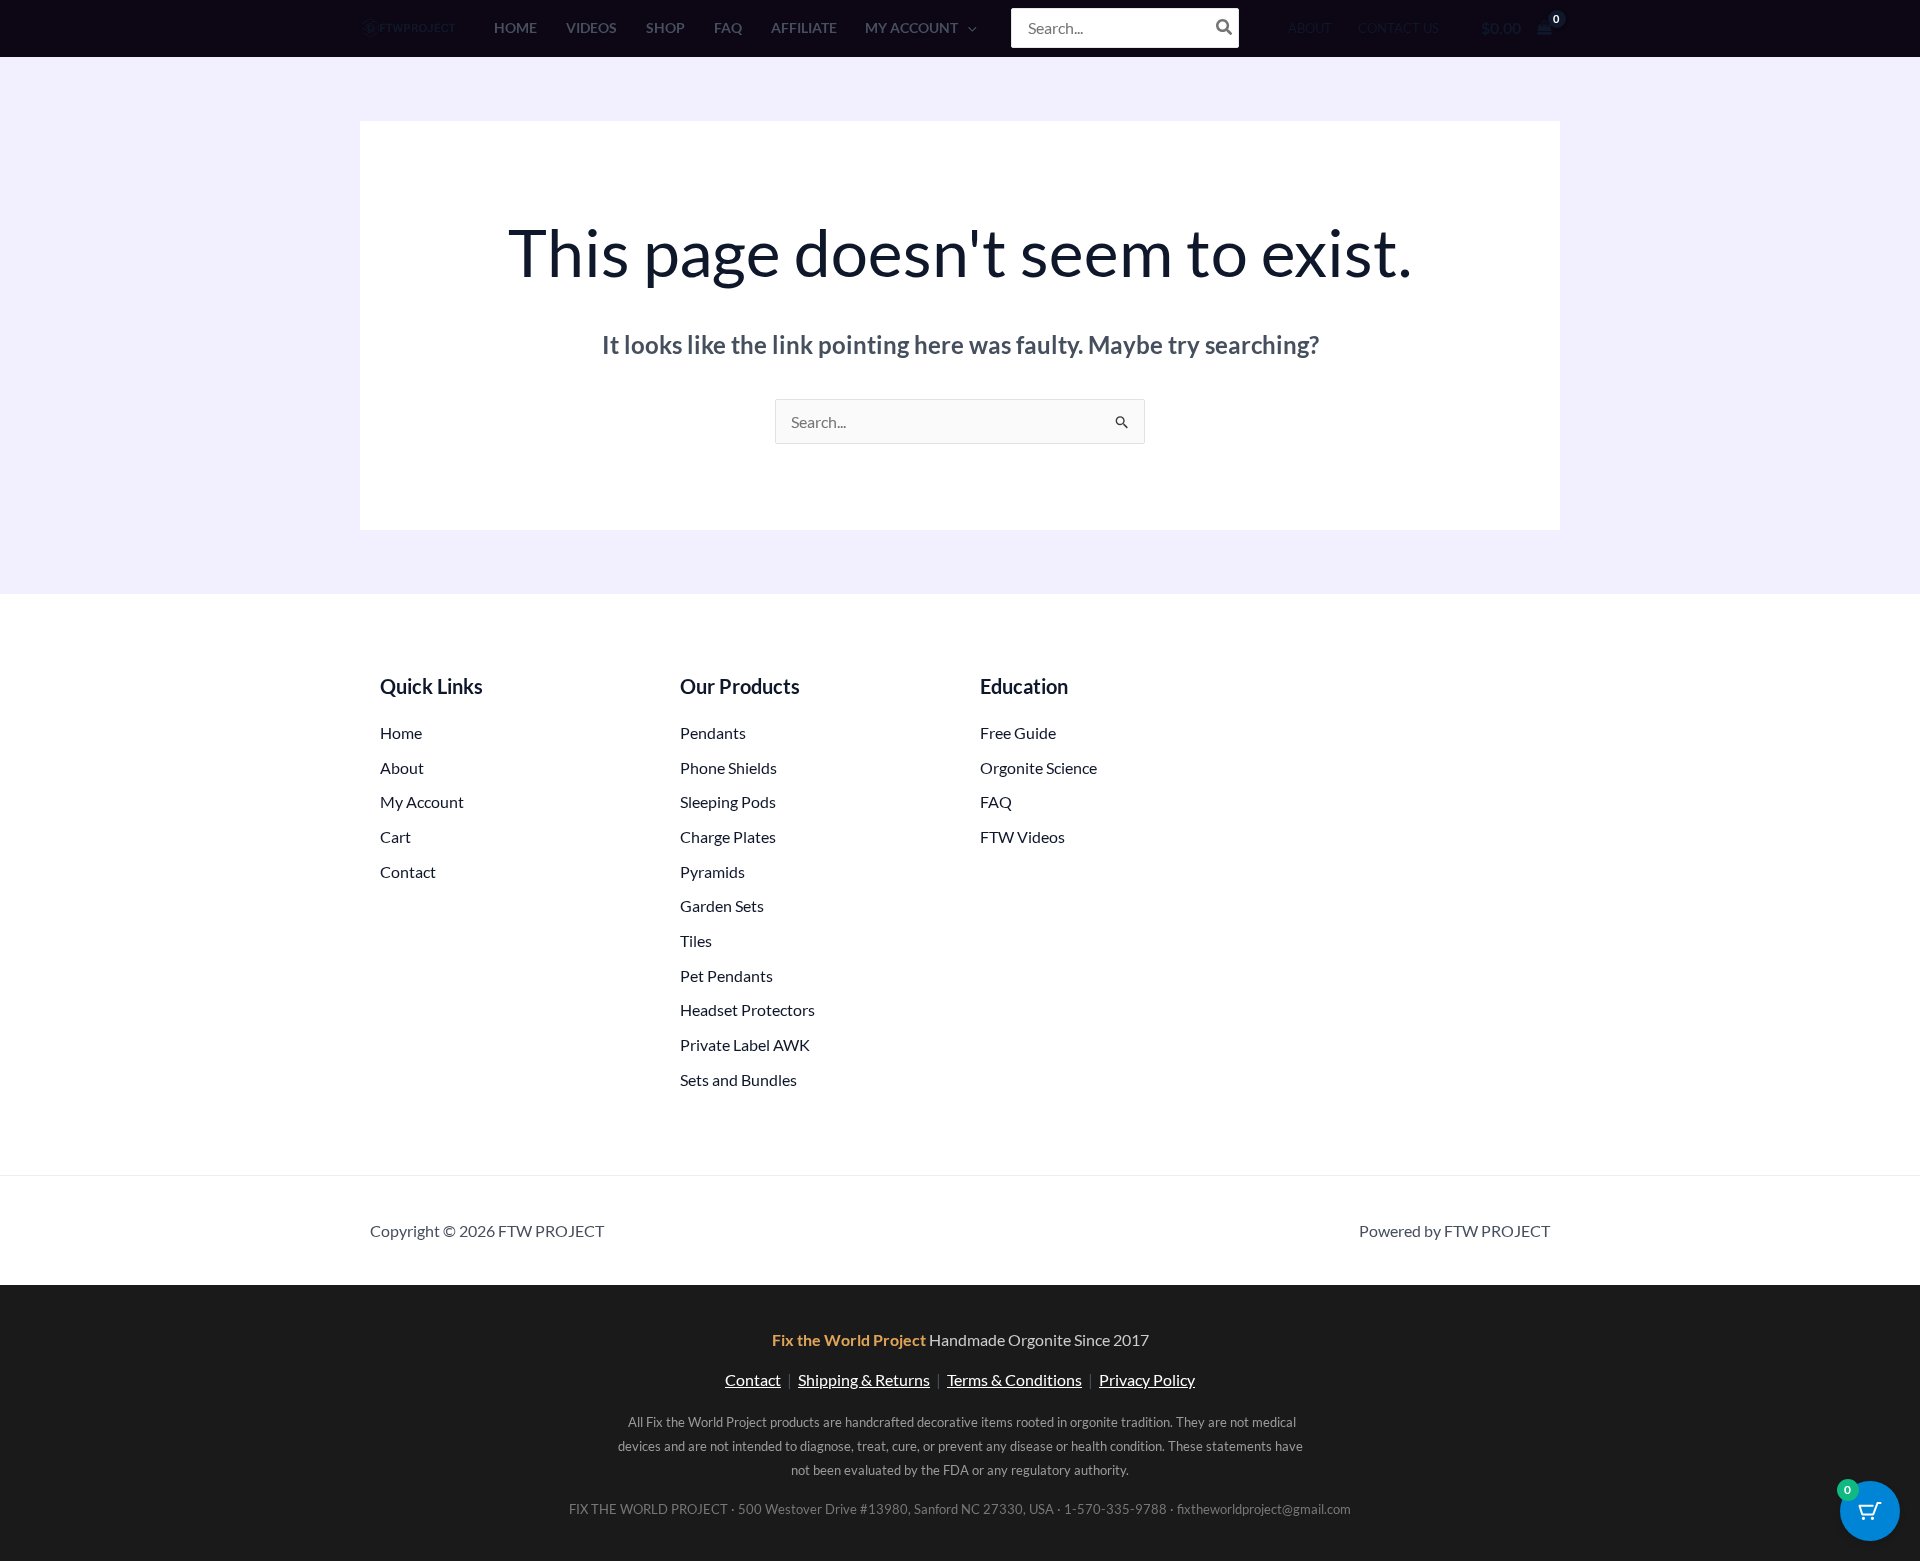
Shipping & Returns (864, 1379)
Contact (753, 1379)
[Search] (1225, 28)
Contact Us (1398, 28)
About (1310, 28)
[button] (967, 27)
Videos (591, 27)
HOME (515, 27)
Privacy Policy (1147, 1379)
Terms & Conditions (1014, 1379)
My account (911, 27)
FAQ (728, 27)
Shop (665, 27)
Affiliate (804, 27)
